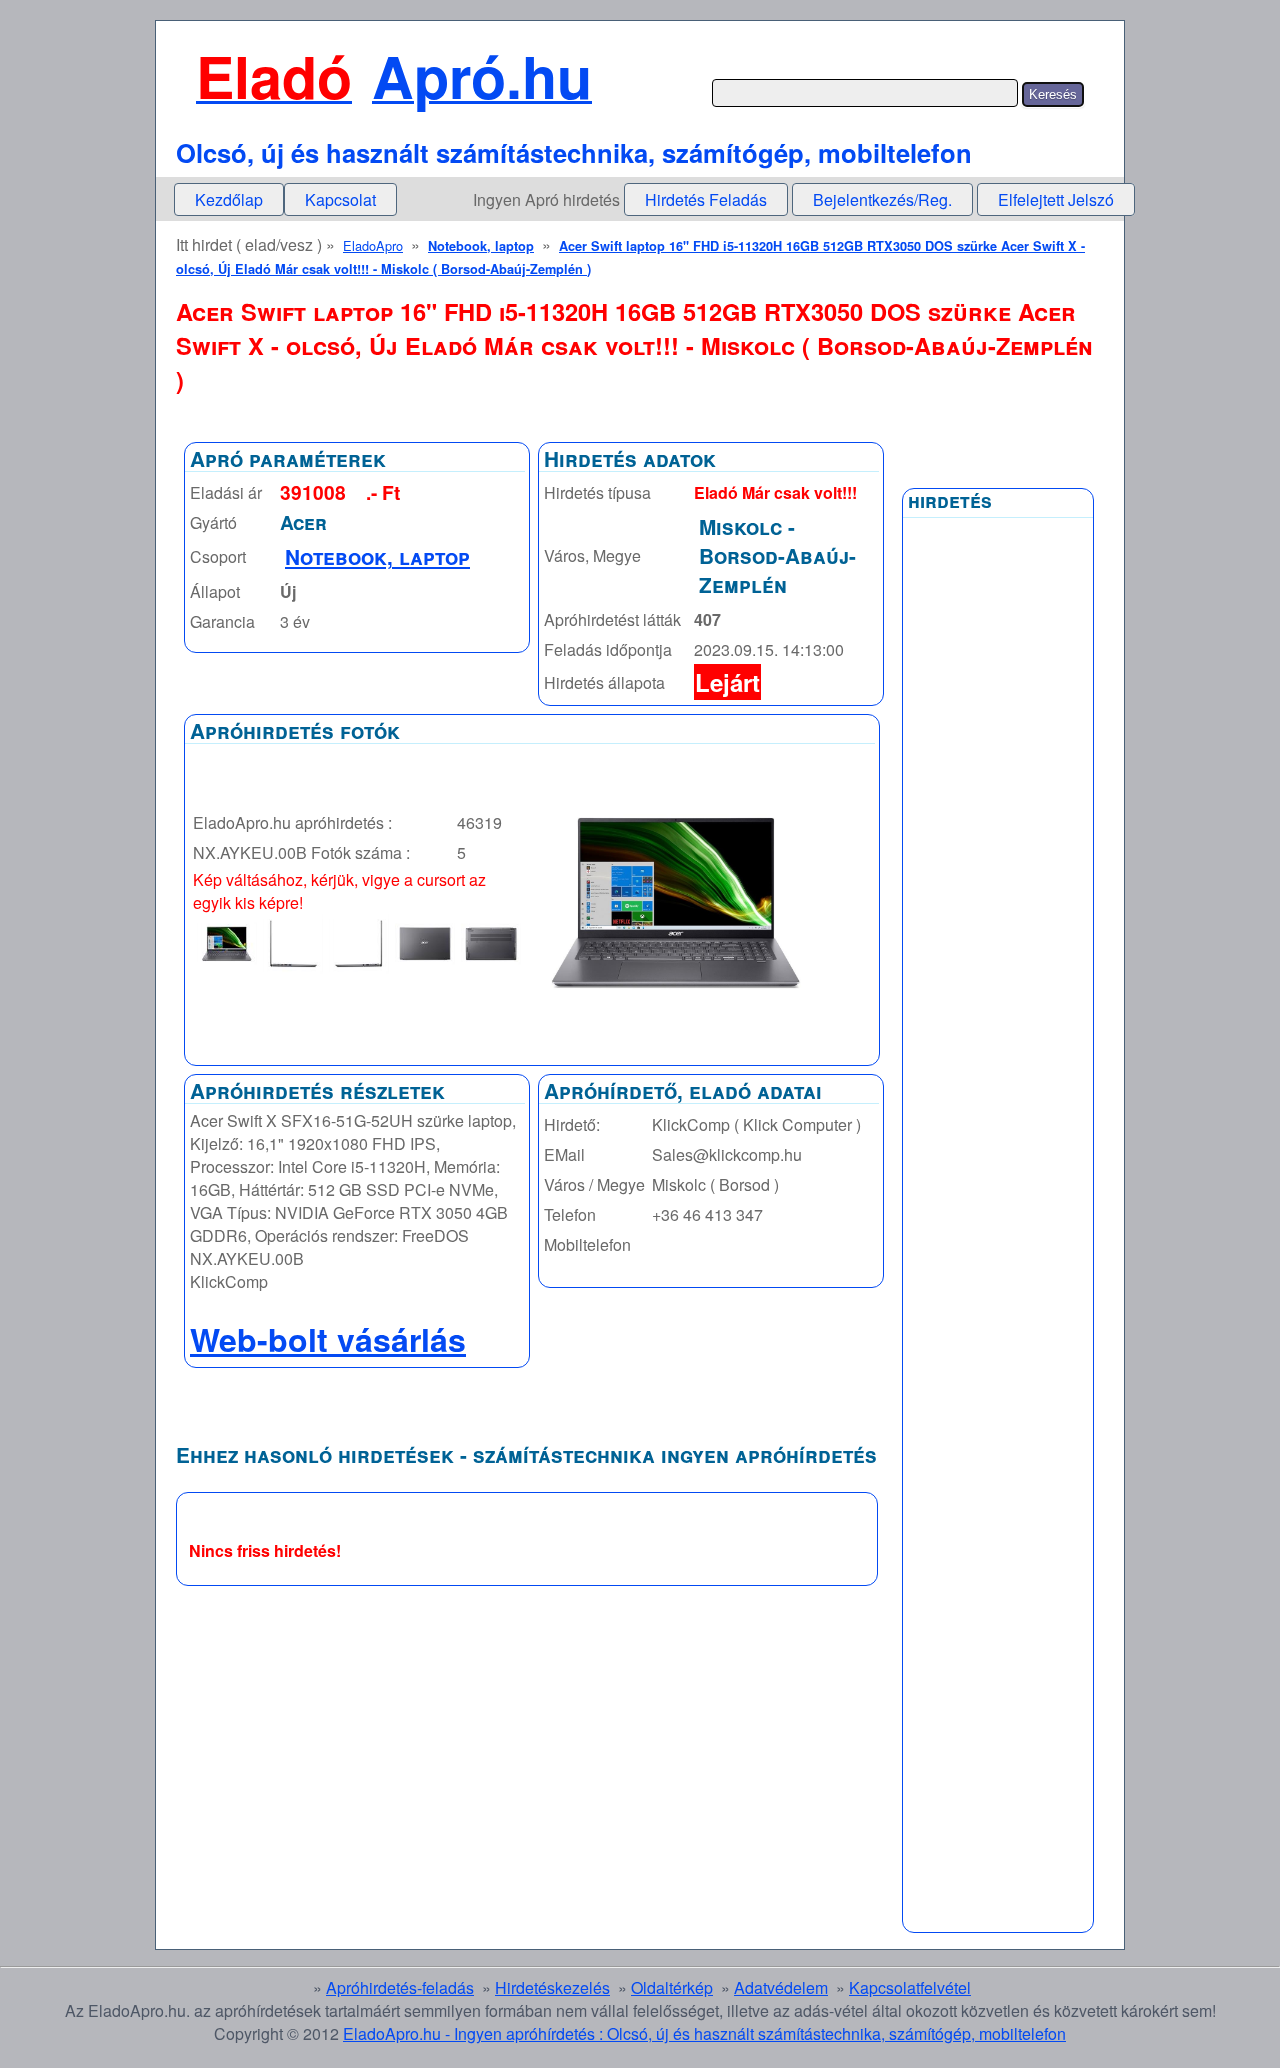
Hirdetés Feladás (706, 199)
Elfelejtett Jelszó (1056, 199)
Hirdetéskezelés (552, 1987)
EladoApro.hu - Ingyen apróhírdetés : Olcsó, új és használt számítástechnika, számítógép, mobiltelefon (704, 2033)
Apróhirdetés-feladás (400, 1987)
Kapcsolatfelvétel (910, 1987)
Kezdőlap (229, 199)
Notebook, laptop (481, 246)
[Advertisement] (998, 1007)
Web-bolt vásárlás (328, 1339)
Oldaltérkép (672, 1987)
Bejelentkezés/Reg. (882, 199)
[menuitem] (229, 199)
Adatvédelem (781, 1987)
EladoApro (373, 245)
